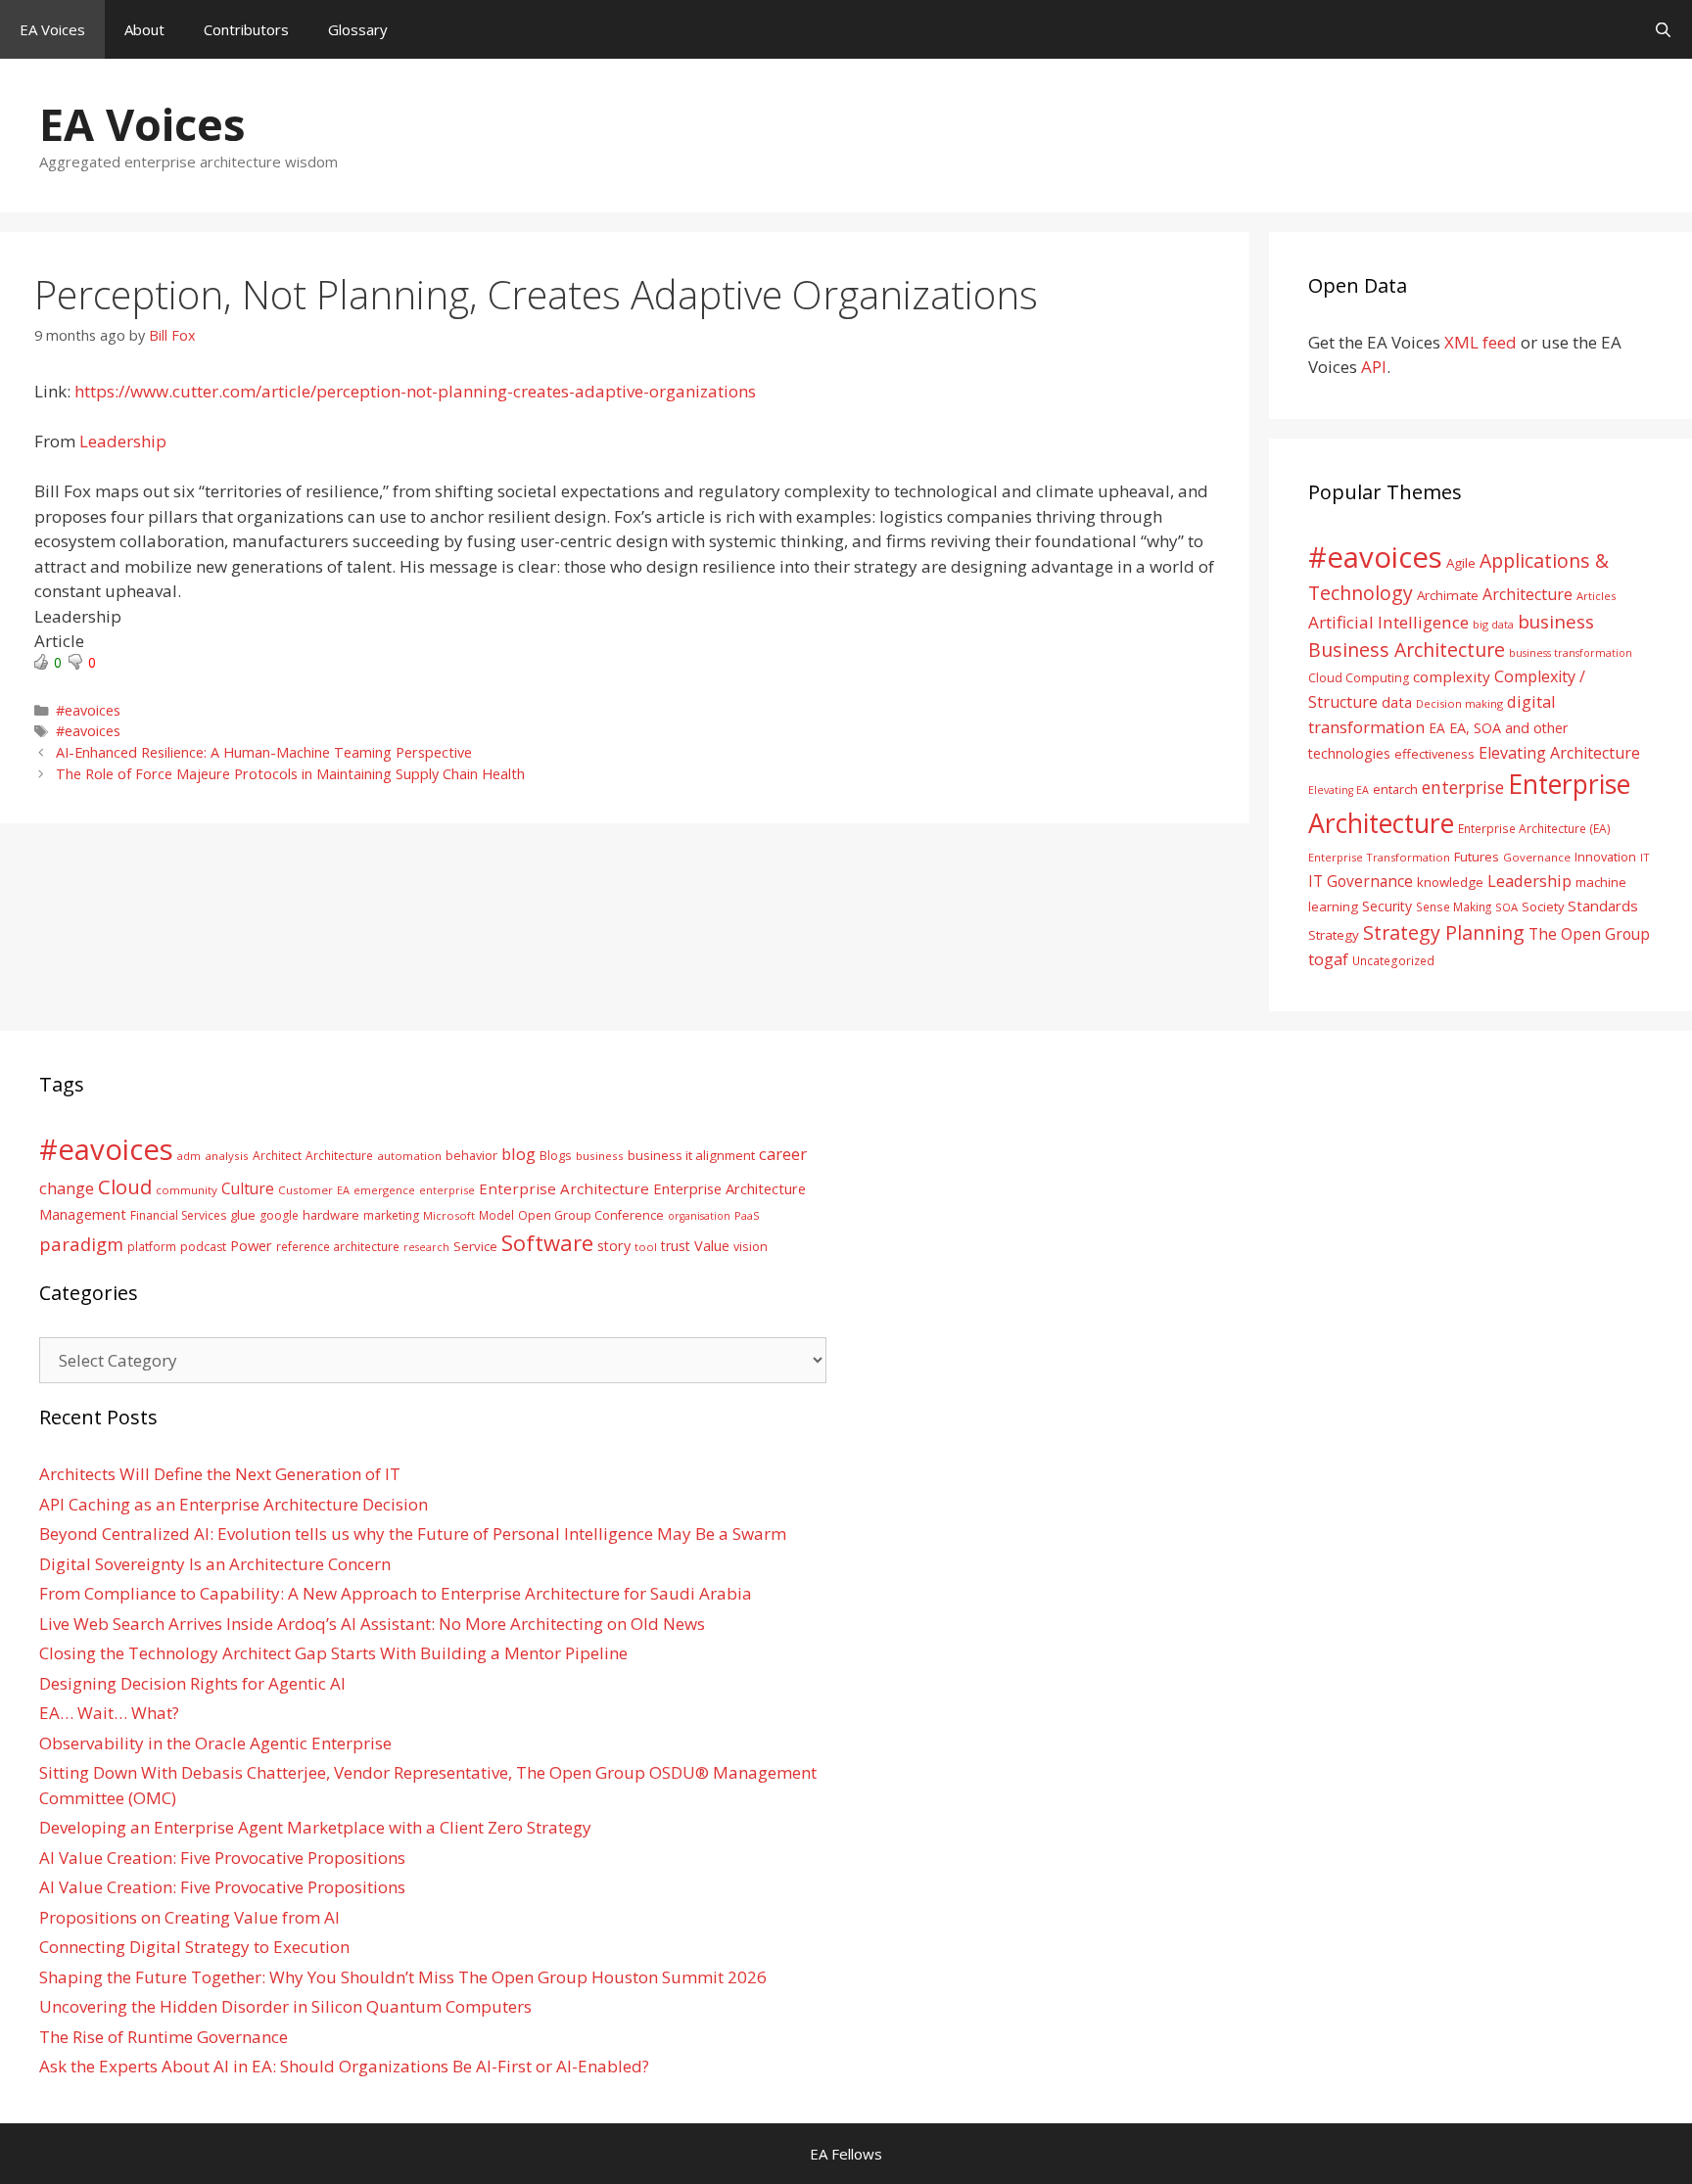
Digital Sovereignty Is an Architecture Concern (215, 1564)
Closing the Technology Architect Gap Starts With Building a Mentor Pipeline (333, 1653)
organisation (699, 1216)
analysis (227, 1156)
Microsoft (449, 1215)
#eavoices (88, 710)
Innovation (1605, 857)
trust (676, 1246)
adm (189, 1156)
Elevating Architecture (1559, 753)
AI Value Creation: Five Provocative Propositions (222, 1858)
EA (1437, 728)
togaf (1328, 959)
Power (251, 1245)
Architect (277, 1156)
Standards (1603, 906)
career (783, 1154)
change (67, 1188)
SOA (1506, 907)
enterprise (1463, 787)
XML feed (1480, 342)
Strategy (1334, 935)
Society (1543, 906)
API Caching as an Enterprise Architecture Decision (234, 1504)
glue (243, 1215)
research (426, 1247)
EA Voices (52, 29)
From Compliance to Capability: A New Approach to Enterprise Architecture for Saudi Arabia (396, 1593)
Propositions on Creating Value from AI (189, 1917)
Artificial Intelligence (1388, 622)
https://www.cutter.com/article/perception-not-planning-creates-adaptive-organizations (415, 391)
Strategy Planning (1444, 932)
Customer (305, 1190)
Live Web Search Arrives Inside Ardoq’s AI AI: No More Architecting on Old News (372, 1624)
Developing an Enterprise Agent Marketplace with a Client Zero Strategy (315, 1827)
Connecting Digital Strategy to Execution (194, 1947)
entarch (1395, 789)
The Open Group (1589, 934)
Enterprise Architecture (564, 1188)
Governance (1537, 857)
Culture (248, 1188)
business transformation (1571, 652)
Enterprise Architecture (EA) (1534, 828)
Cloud (125, 1186)
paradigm (81, 1244)
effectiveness (1434, 754)
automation (409, 1156)
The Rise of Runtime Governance (164, 2037)
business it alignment (691, 1155)
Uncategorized (1393, 960)
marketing (391, 1215)
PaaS (747, 1215)
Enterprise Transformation (1379, 857)
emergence (384, 1190)
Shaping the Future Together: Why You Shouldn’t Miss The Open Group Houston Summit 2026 (403, 1977)
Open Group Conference (591, 1215)
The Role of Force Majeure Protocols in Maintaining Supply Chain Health (290, 774)
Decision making (1459, 703)
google (279, 1215)
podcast (203, 1247)
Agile (1461, 563)
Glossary (358, 29)
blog (518, 1154)
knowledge (1450, 882)
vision (751, 1247)
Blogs (556, 1156)
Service (475, 1246)
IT (1645, 857)
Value (712, 1245)
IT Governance (1361, 881)
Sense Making (1454, 906)
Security (1387, 906)
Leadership (123, 441)
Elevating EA (1339, 790)
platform (152, 1246)
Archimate (1448, 595)
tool (646, 1247)
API (1374, 367)
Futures (1477, 857)
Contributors (246, 29)
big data (1493, 624)
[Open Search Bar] (1663, 29)
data (1397, 702)
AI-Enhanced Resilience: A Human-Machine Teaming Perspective (264, 752)
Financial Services (178, 1215)
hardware (331, 1215)
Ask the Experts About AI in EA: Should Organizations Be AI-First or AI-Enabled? (344, 2066)
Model (496, 1215)
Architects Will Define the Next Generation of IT (220, 1474)
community (187, 1190)
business (1556, 621)
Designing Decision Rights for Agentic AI (192, 1683)
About (144, 29)
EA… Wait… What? (109, 1713)
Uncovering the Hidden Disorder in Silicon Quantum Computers (285, 2006)
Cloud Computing (1359, 678)
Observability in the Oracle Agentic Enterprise (215, 1743)
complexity (1452, 676)
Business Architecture (1407, 650)
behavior (471, 1156)
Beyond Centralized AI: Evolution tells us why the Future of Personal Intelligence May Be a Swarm (413, 1533)
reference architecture (338, 1246)
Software (547, 1242)
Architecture (1527, 594)
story (614, 1246)
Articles (1596, 596)
